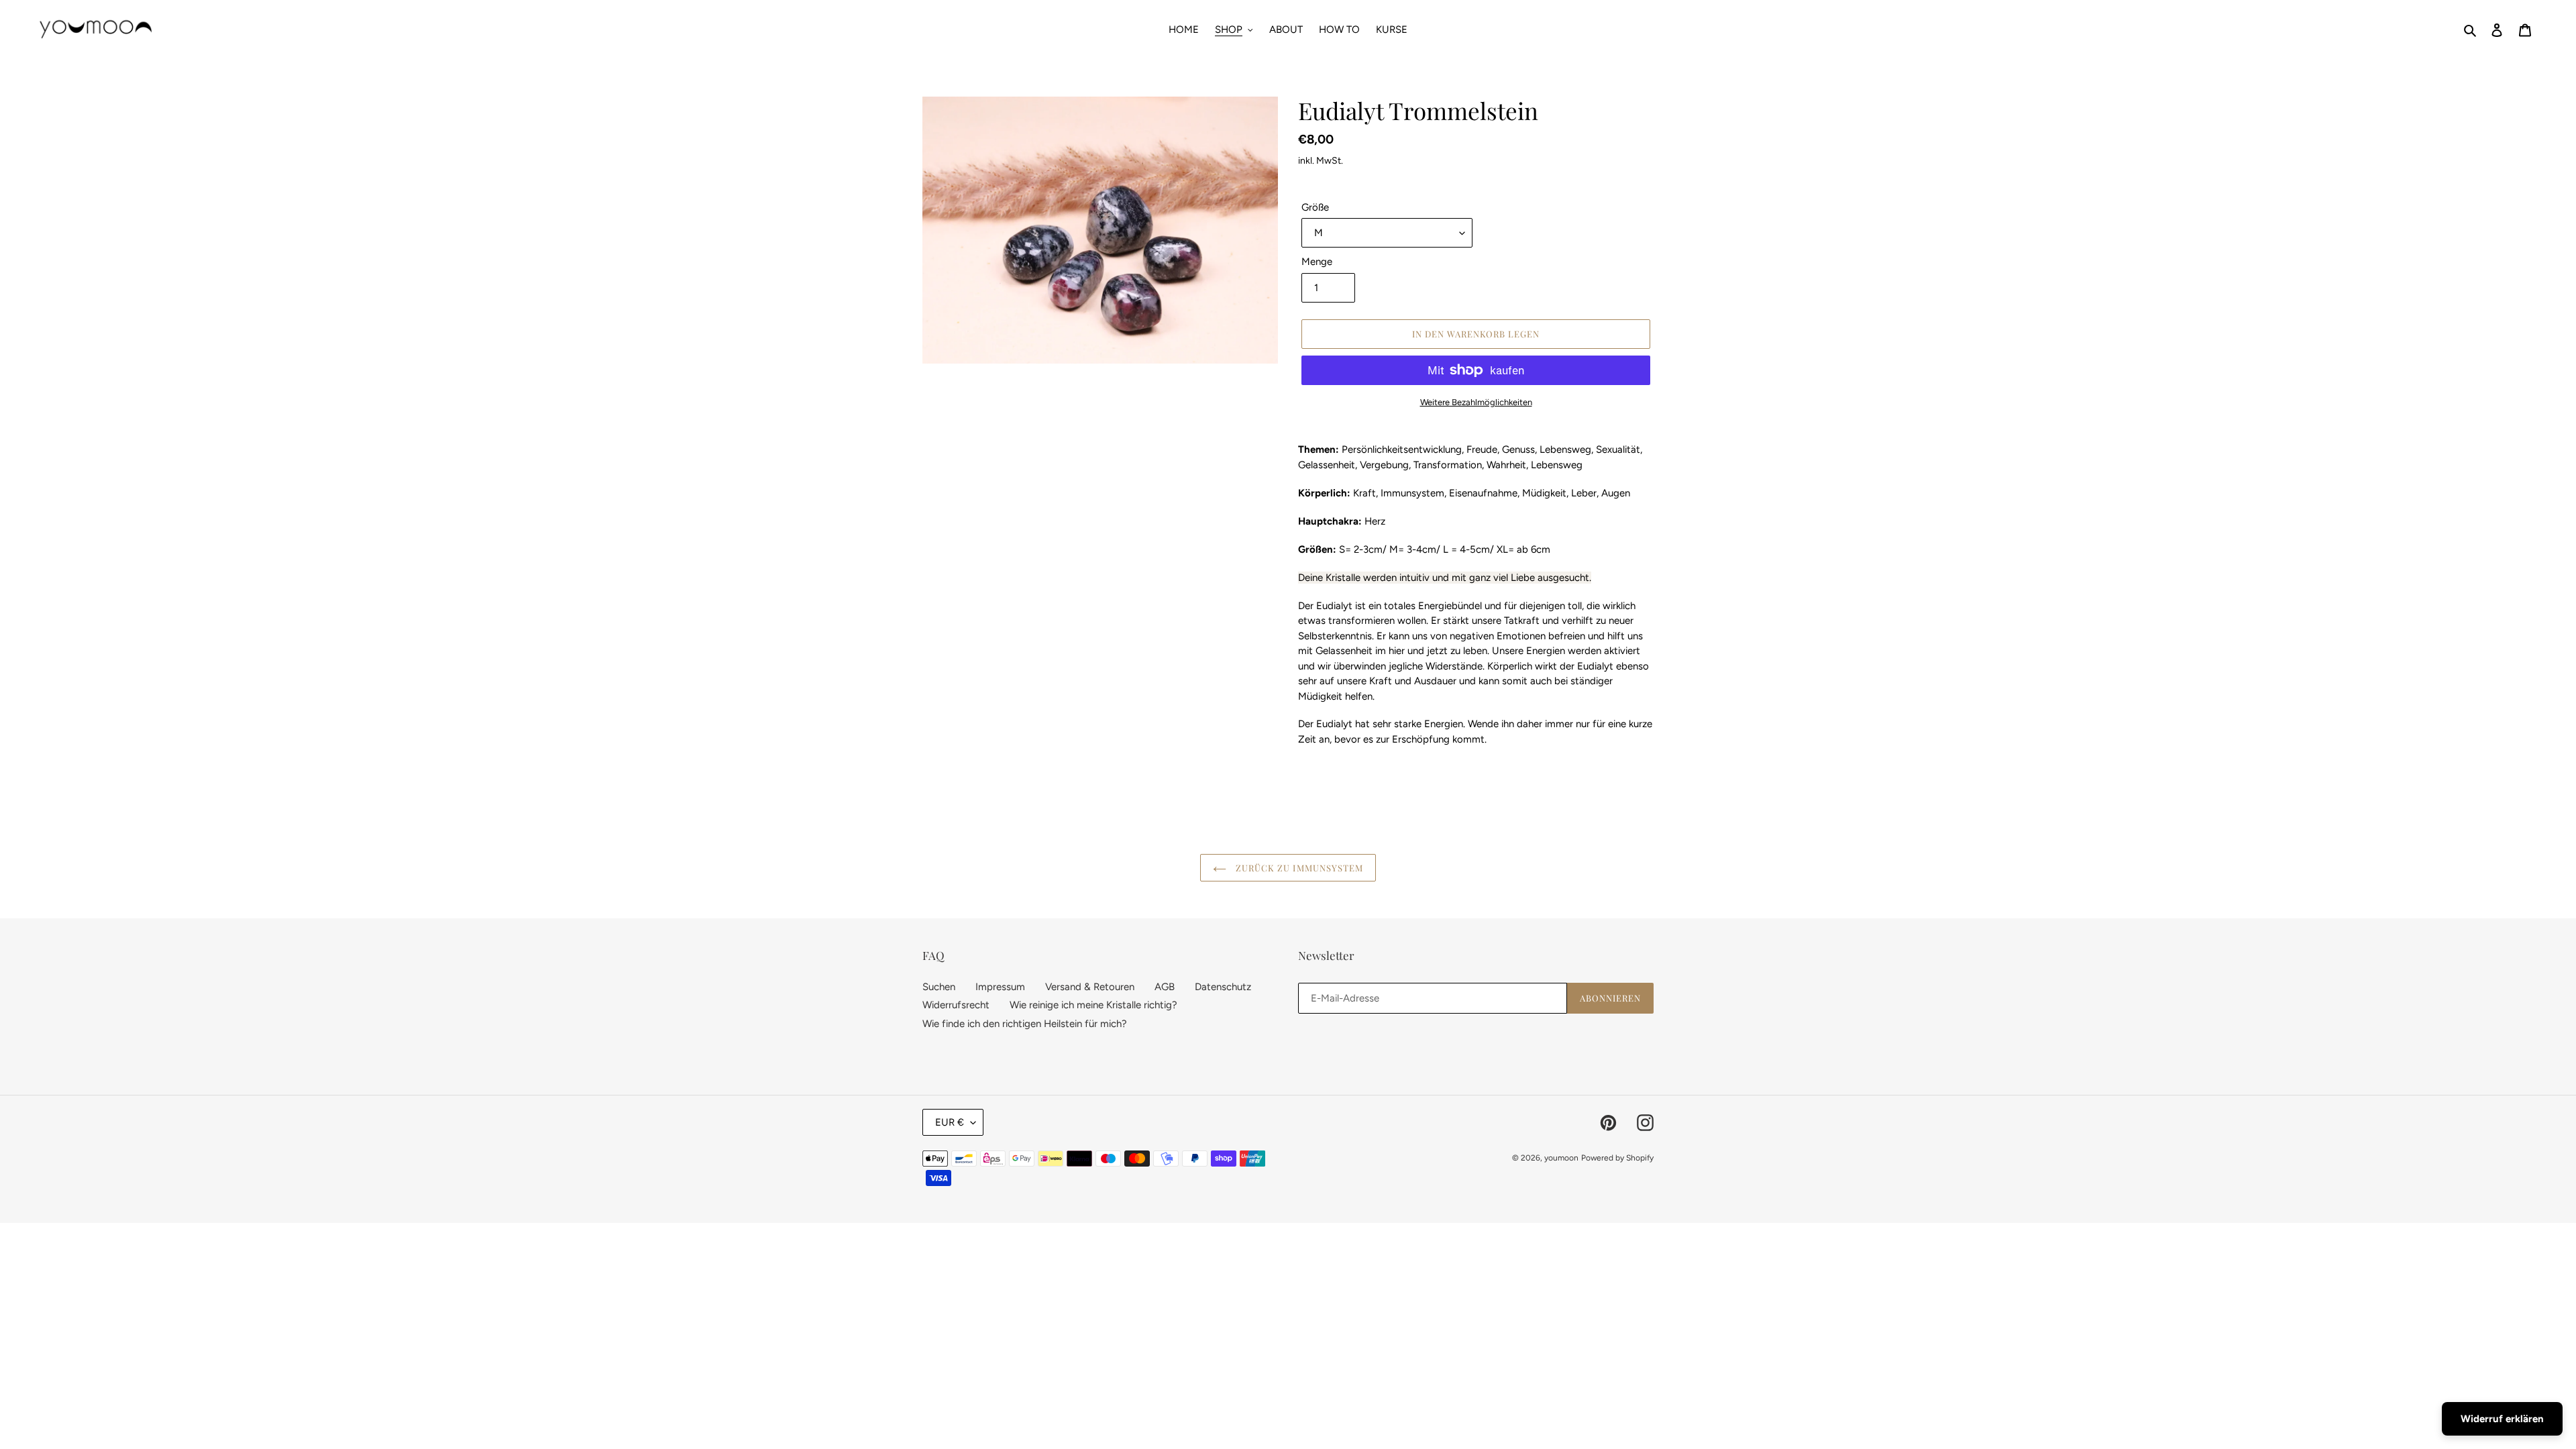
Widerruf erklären (2502, 1419)
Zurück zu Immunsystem (1298, 868)
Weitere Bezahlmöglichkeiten (1476, 402)
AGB (1165, 987)
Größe (1315, 207)
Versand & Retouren (1090, 987)
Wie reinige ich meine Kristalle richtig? (1093, 1005)
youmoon (1561, 1158)
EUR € (950, 1122)
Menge (1317, 262)
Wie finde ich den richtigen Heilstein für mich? (1025, 1024)
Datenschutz (1223, 987)
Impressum (1000, 987)
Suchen (939, 987)
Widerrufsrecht (956, 1005)
